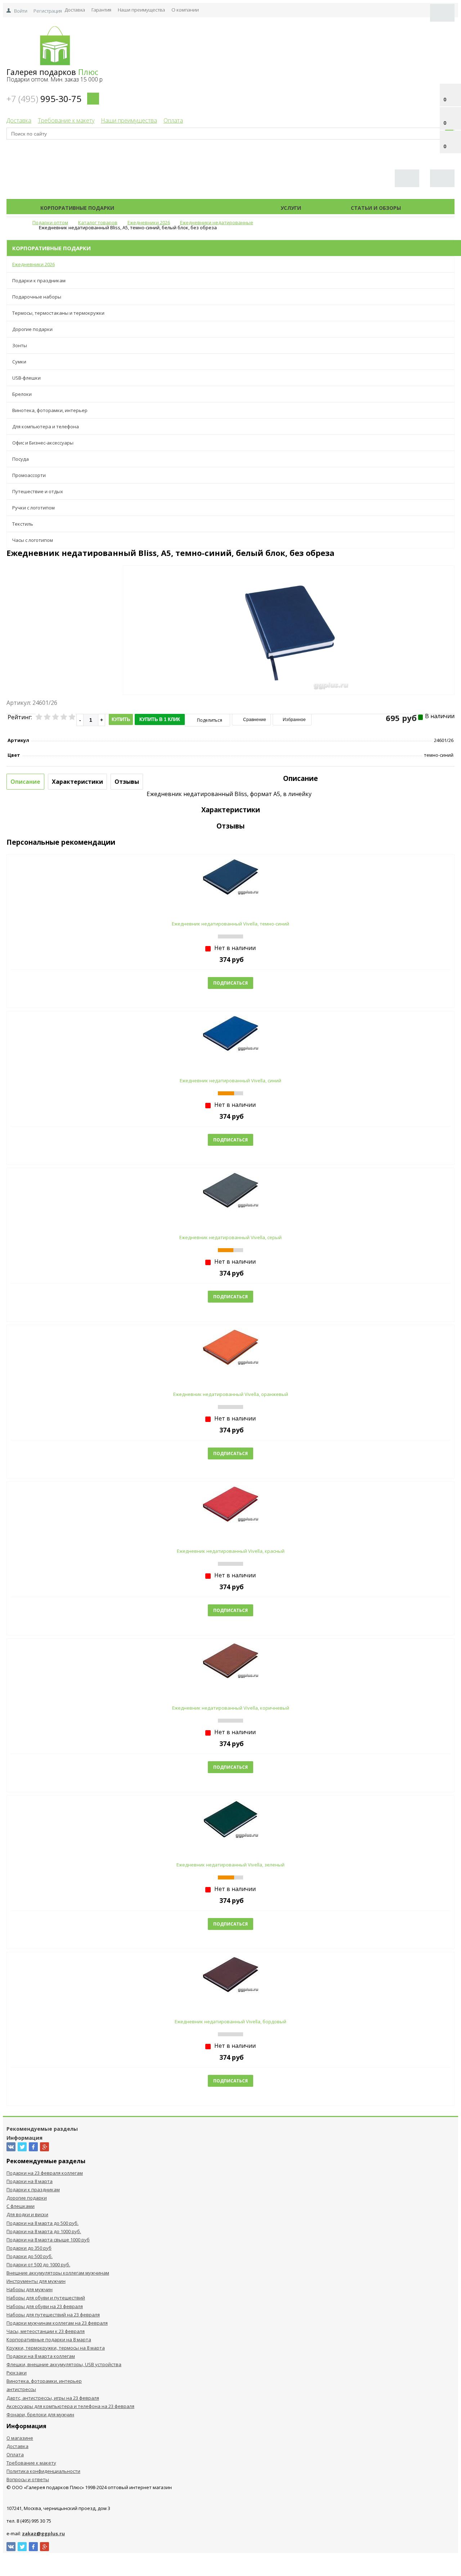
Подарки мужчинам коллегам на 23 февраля (57, 2323)
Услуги (291, 208)
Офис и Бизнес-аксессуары (43, 443)
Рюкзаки (17, 2373)
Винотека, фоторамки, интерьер (50, 410)
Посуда (21, 459)
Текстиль (23, 524)
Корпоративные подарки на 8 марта (49, 2339)
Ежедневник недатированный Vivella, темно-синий (230, 924)
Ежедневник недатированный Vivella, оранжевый (231, 1394)
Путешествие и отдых (38, 491)
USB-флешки (26, 378)
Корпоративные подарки (77, 208)
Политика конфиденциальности (43, 2471)
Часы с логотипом (33, 540)
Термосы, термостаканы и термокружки (58, 313)
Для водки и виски (27, 2214)
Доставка (75, 10)
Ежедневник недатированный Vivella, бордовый (230, 2022)
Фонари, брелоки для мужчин (40, 2414)
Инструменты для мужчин (36, 2281)
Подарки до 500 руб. (30, 2256)
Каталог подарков (197, 208)
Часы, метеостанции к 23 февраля (46, 2331)
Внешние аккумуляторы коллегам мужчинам (58, 2273)
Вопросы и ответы (28, 2479)
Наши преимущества (141, 10)
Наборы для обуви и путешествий (46, 2298)
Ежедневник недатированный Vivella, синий (230, 1081)
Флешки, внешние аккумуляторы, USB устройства (64, 2364)
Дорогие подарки (32, 329)
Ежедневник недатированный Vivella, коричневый (231, 1708)
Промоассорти (29, 475)
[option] (289, 660)
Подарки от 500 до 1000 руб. (38, 2265)
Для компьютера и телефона (46, 427)
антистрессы (21, 2389)
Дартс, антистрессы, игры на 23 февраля (53, 2398)
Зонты (20, 345)
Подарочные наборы (37, 297)
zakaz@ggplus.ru (43, 2533)
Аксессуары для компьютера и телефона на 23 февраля (70, 2406)
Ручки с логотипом (33, 508)
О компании (185, 10)
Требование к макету (66, 120)
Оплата (173, 120)
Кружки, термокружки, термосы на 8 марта (56, 2348)
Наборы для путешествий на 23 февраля (53, 2315)
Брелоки (22, 394)
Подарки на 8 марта (30, 2181)
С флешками (21, 2206)
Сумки (19, 362)
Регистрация (48, 11)
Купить (121, 719)
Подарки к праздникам (39, 280)
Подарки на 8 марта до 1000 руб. (44, 2231)
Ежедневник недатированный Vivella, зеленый (230, 1865)
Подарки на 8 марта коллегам (41, 2356)
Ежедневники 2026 (33, 264)
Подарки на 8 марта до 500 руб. (42, 2223)
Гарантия (101, 10)
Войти (21, 11)
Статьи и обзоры (376, 208)
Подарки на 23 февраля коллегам (45, 2173)
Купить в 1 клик (160, 719)
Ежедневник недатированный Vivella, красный (231, 1551)
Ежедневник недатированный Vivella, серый (230, 1237)
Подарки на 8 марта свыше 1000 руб (48, 2240)
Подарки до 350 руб (29, 2248)
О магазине (20, 2438)
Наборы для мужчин (30, 2289)
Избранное (294, 720)
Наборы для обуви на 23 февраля (45, 2306)
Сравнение (254, 720)
